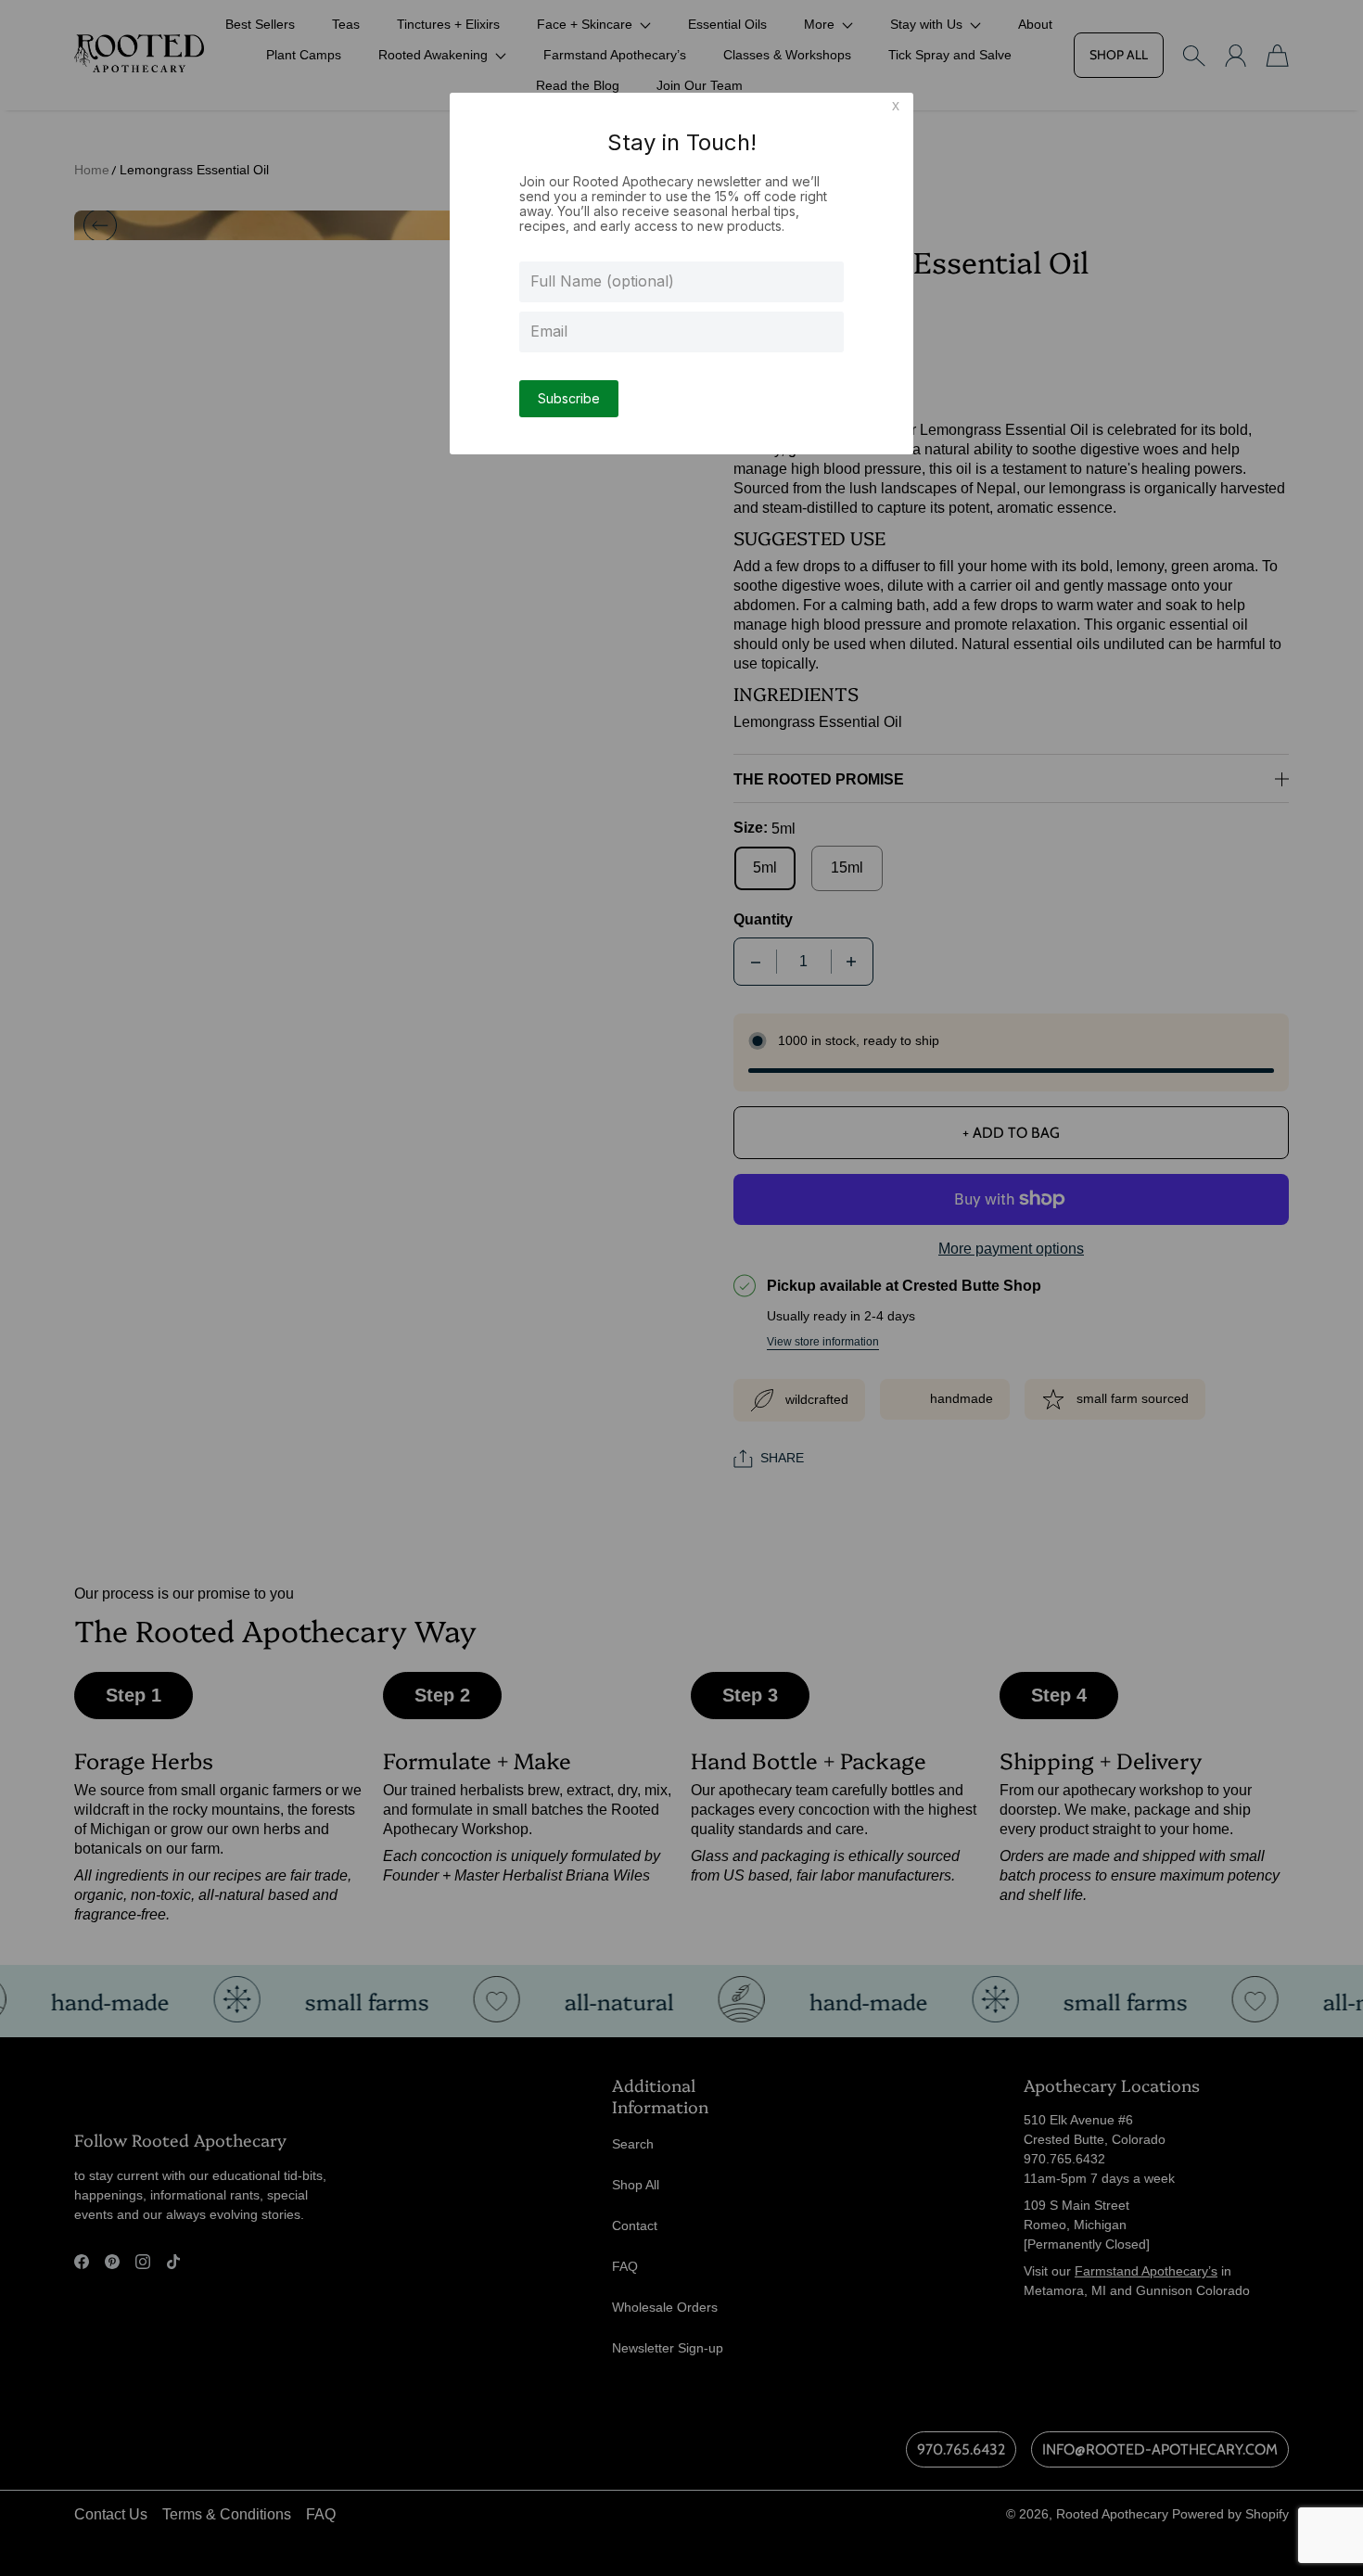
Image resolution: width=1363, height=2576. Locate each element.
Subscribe (569, 398)
